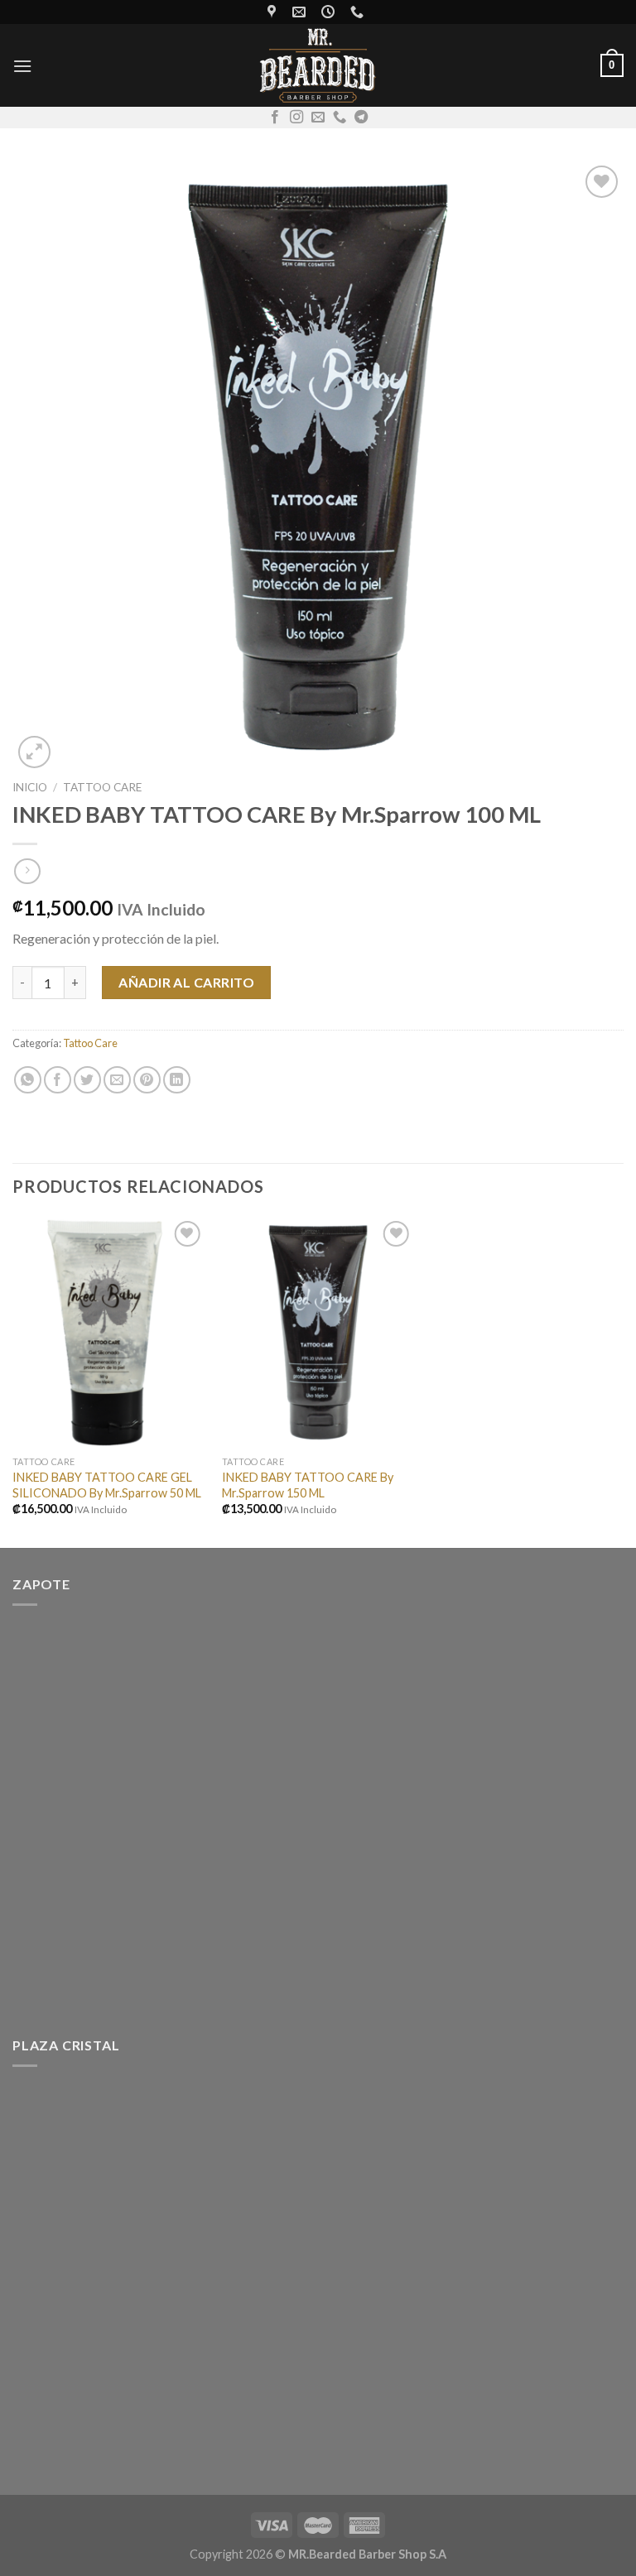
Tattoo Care (102, 787)
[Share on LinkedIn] (177, 1080)
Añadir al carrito (186, 982)
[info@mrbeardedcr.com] (301, 12)
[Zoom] (34, 752)
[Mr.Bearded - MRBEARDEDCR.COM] (318, 65)
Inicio (30, 787)
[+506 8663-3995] (359, 12)
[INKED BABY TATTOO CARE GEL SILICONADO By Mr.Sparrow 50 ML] (109, 1332)
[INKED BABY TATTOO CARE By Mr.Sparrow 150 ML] (318, 1332)
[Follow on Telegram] (361, 118)
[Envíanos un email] (318, 118)
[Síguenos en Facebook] (275, 118)
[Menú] (22, 66)
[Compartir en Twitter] (87, 1080)
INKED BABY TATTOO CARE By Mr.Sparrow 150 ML (308, 1485)
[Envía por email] (117, 1080)
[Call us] (340, 118)
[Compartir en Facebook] (58, 1080)
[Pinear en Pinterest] (147, 1080)
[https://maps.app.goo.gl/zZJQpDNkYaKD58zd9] (274, 12)
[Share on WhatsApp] (28, 1080)
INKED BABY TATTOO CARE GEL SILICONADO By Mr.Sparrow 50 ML (107, 1485)
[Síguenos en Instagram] (296, 118)
